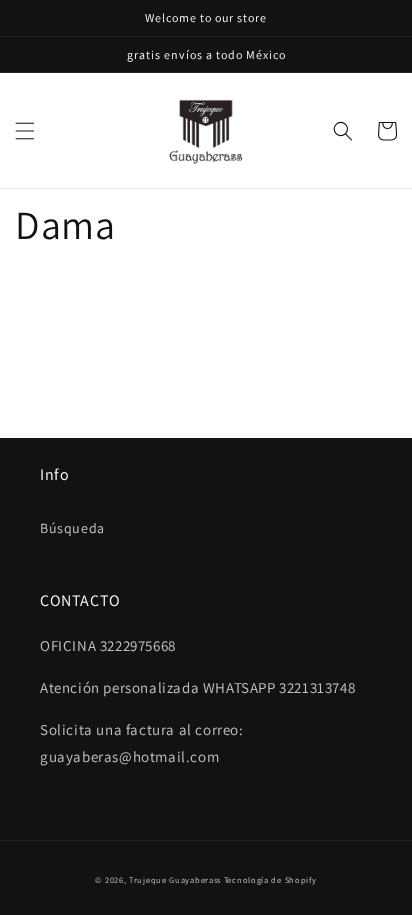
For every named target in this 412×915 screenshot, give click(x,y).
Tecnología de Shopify (270, 879)
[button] (25, 131)
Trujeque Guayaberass (175, 879)
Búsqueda (72, 528)
